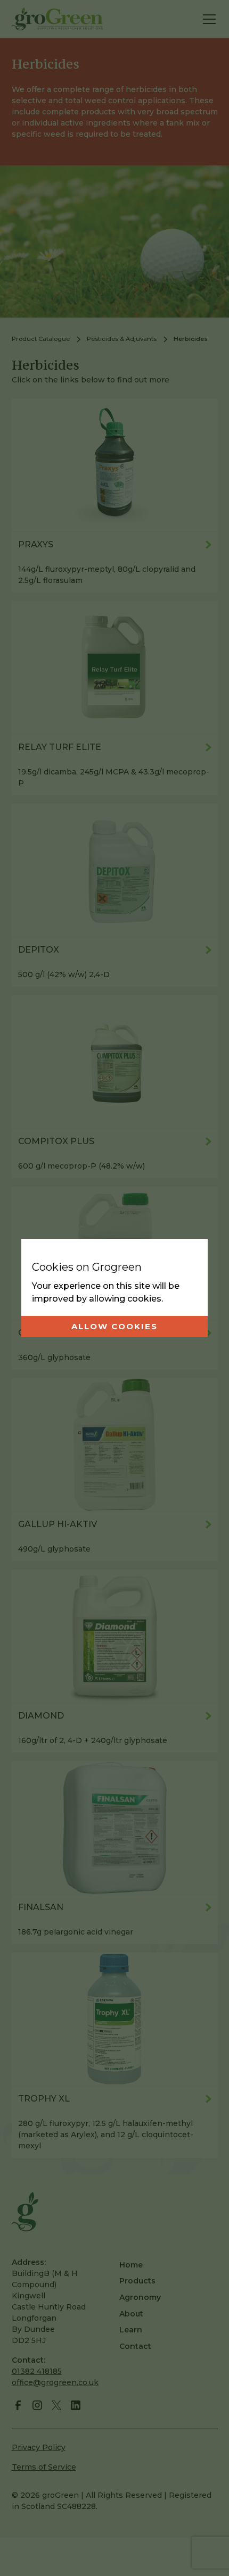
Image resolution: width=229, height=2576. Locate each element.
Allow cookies (114, 1326)
